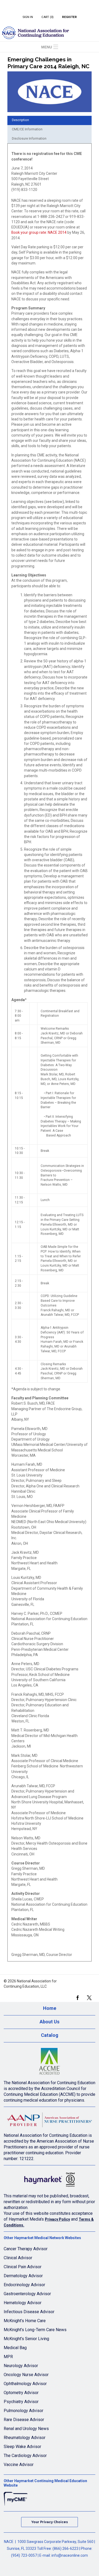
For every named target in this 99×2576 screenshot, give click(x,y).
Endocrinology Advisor (24, 2285)
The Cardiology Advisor (25, 2456)
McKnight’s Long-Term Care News (35, 2330)
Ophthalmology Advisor (25, 2384)
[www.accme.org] (49, 2063)
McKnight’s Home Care (25, 2321)
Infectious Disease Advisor (29, 2312)
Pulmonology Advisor (23, 2411)
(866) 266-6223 (65, 2549)
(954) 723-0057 (24, 2555)
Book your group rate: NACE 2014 (39, 232)
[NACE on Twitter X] (89, 1997)
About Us (49, 2022)
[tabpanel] (49, 1054)
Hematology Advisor (23, 2303)
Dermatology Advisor (23, 2276)
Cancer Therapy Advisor (26, 2249)
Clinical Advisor (18, 2258)
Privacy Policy (57, 2219)
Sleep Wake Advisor (22, 2447)
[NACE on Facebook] (77, 1997)
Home (50, 2008)
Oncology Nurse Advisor (26, 2375)
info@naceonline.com (70, 2555)
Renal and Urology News (26, 2429)
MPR (8, 2357)
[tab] (49, 120)
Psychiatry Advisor (21, 2402)
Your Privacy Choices (50, 2522)
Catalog (50, 2035)
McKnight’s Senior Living (26, 2339)
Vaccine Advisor (19, 2465)
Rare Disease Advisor (24, 2420)
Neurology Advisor (21, 2366)
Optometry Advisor (21, 2393)
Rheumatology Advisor (25, 2438)
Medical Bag (15, 2348)
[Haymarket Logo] (49, 2181)
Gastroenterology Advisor (27, 2294)
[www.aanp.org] (49, 2121)
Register (69, 17)
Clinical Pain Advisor (23, 2267)
